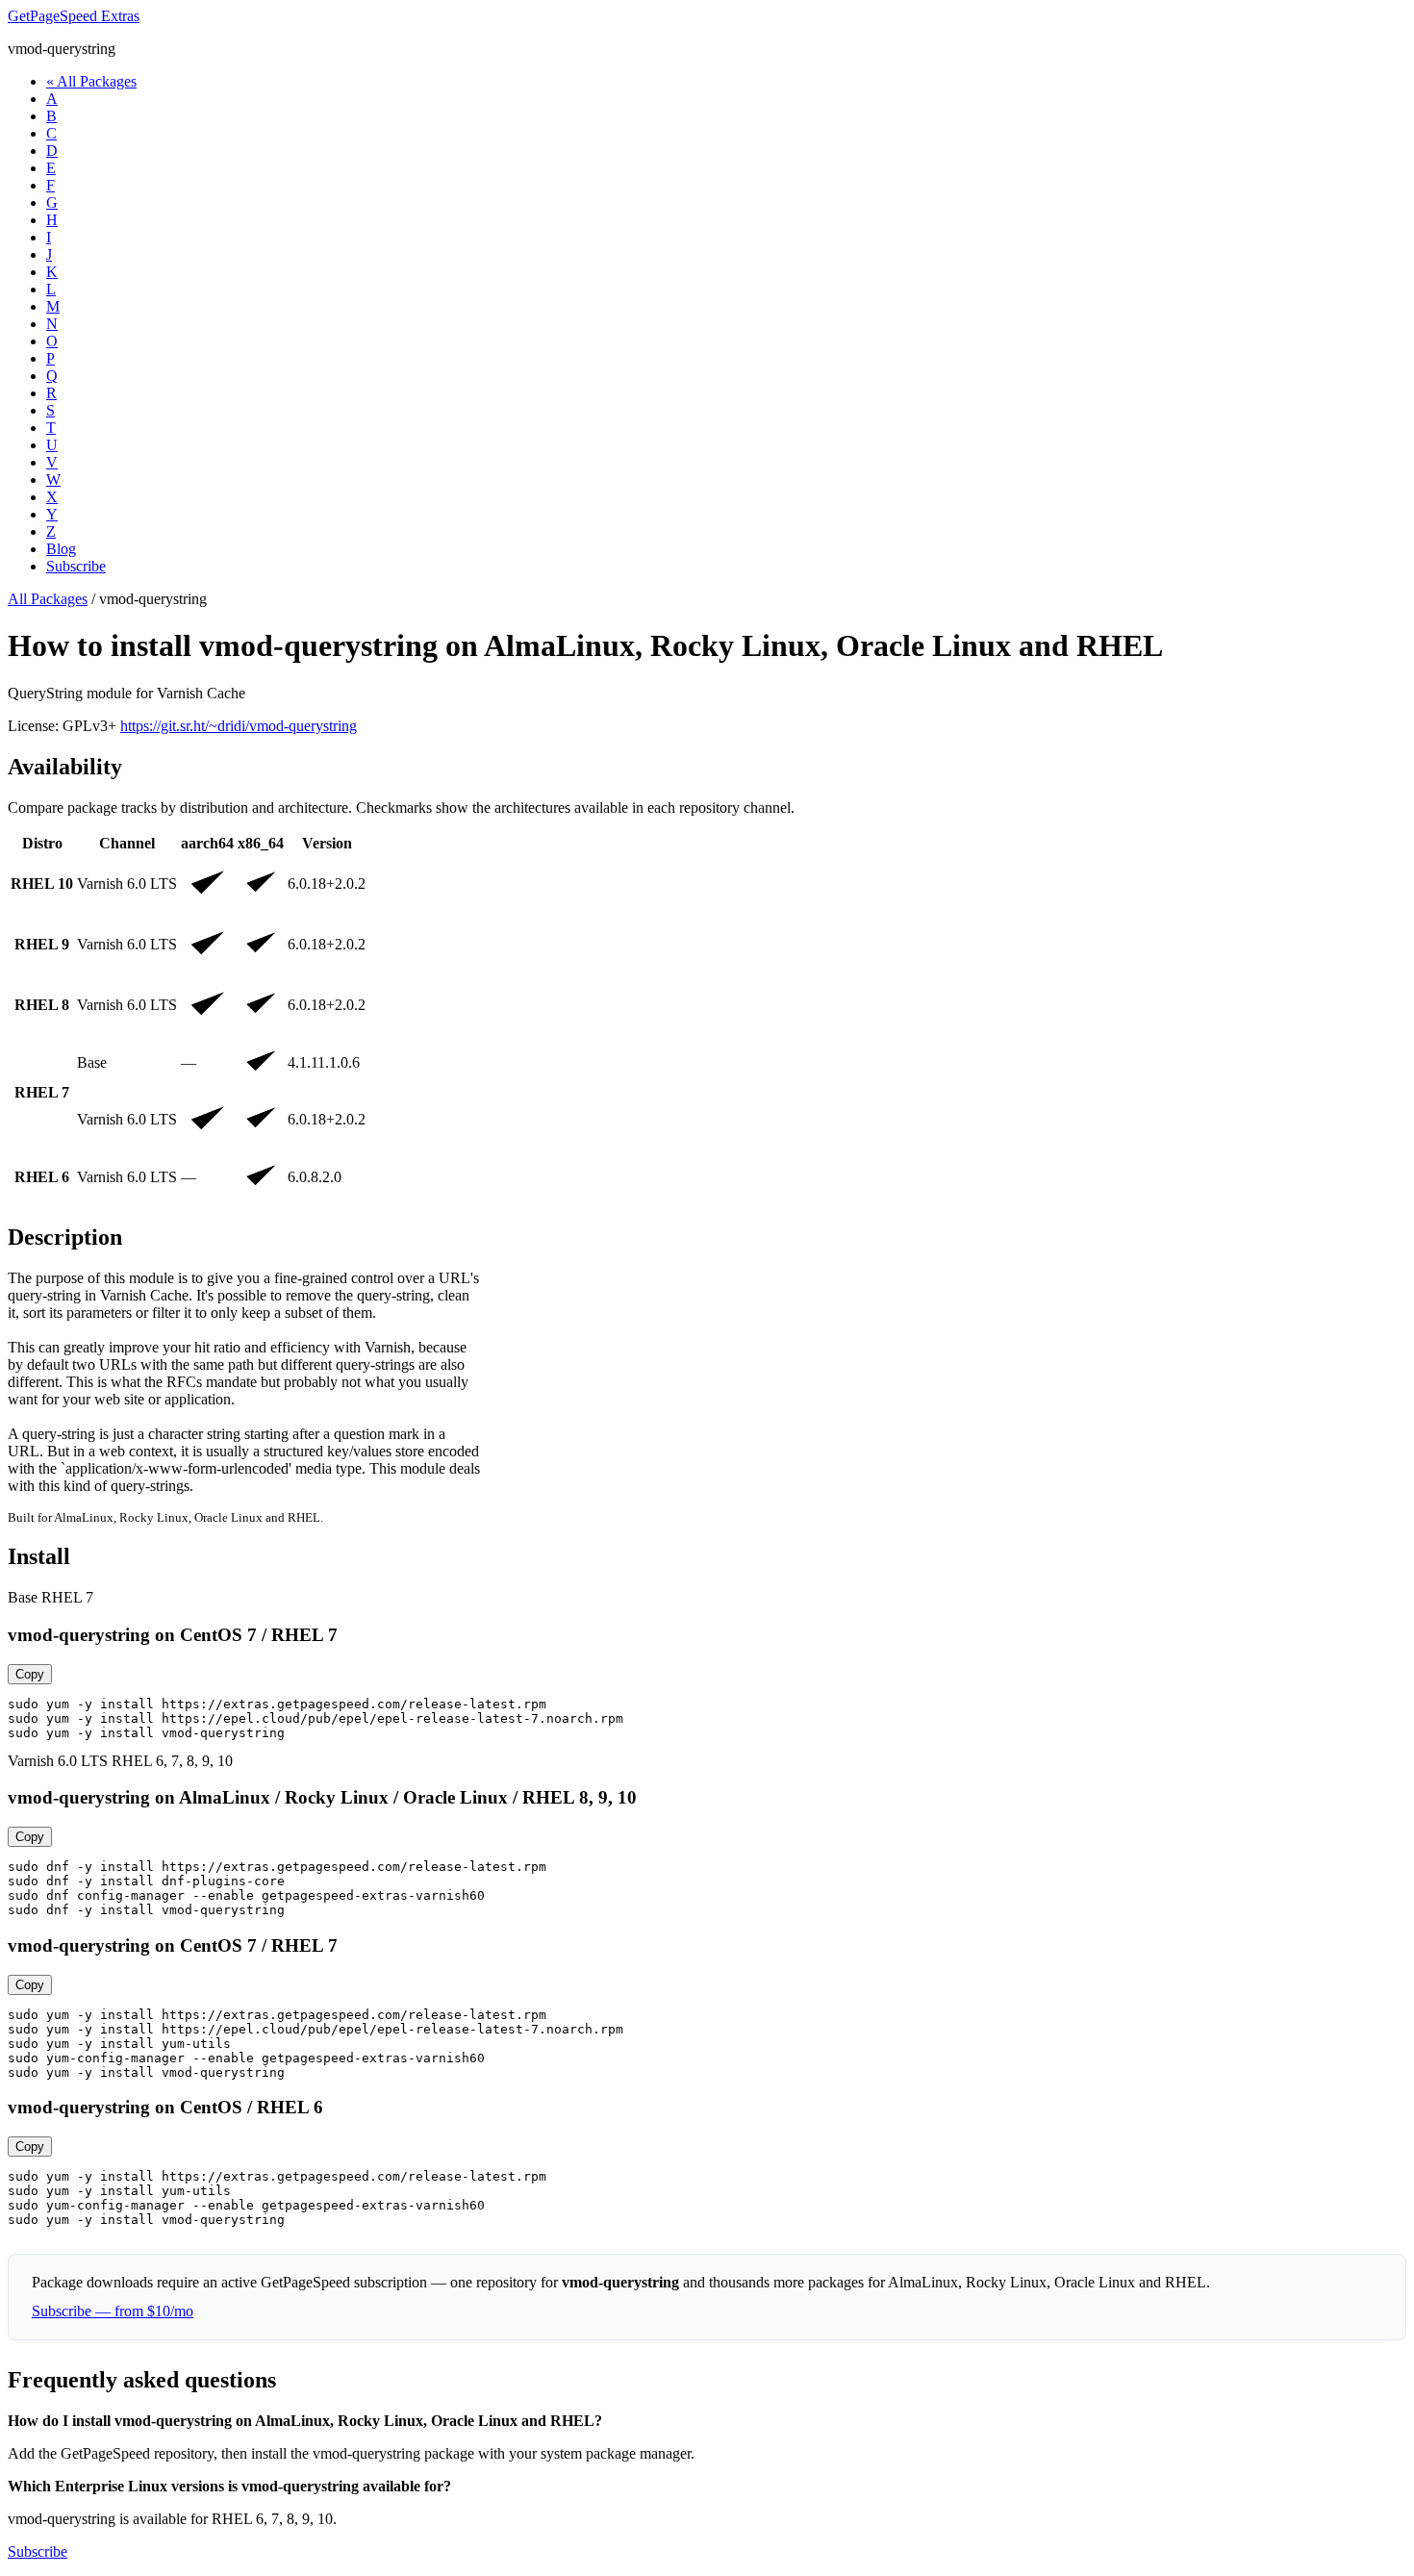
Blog (61, 549)
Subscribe (76, 566)
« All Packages (91, 81)
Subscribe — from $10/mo (113, 2311)
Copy (30, 1674)
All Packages (48, 599)
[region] (707, 1019)
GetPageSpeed (74, 16)
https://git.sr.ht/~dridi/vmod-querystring (239, 726)
